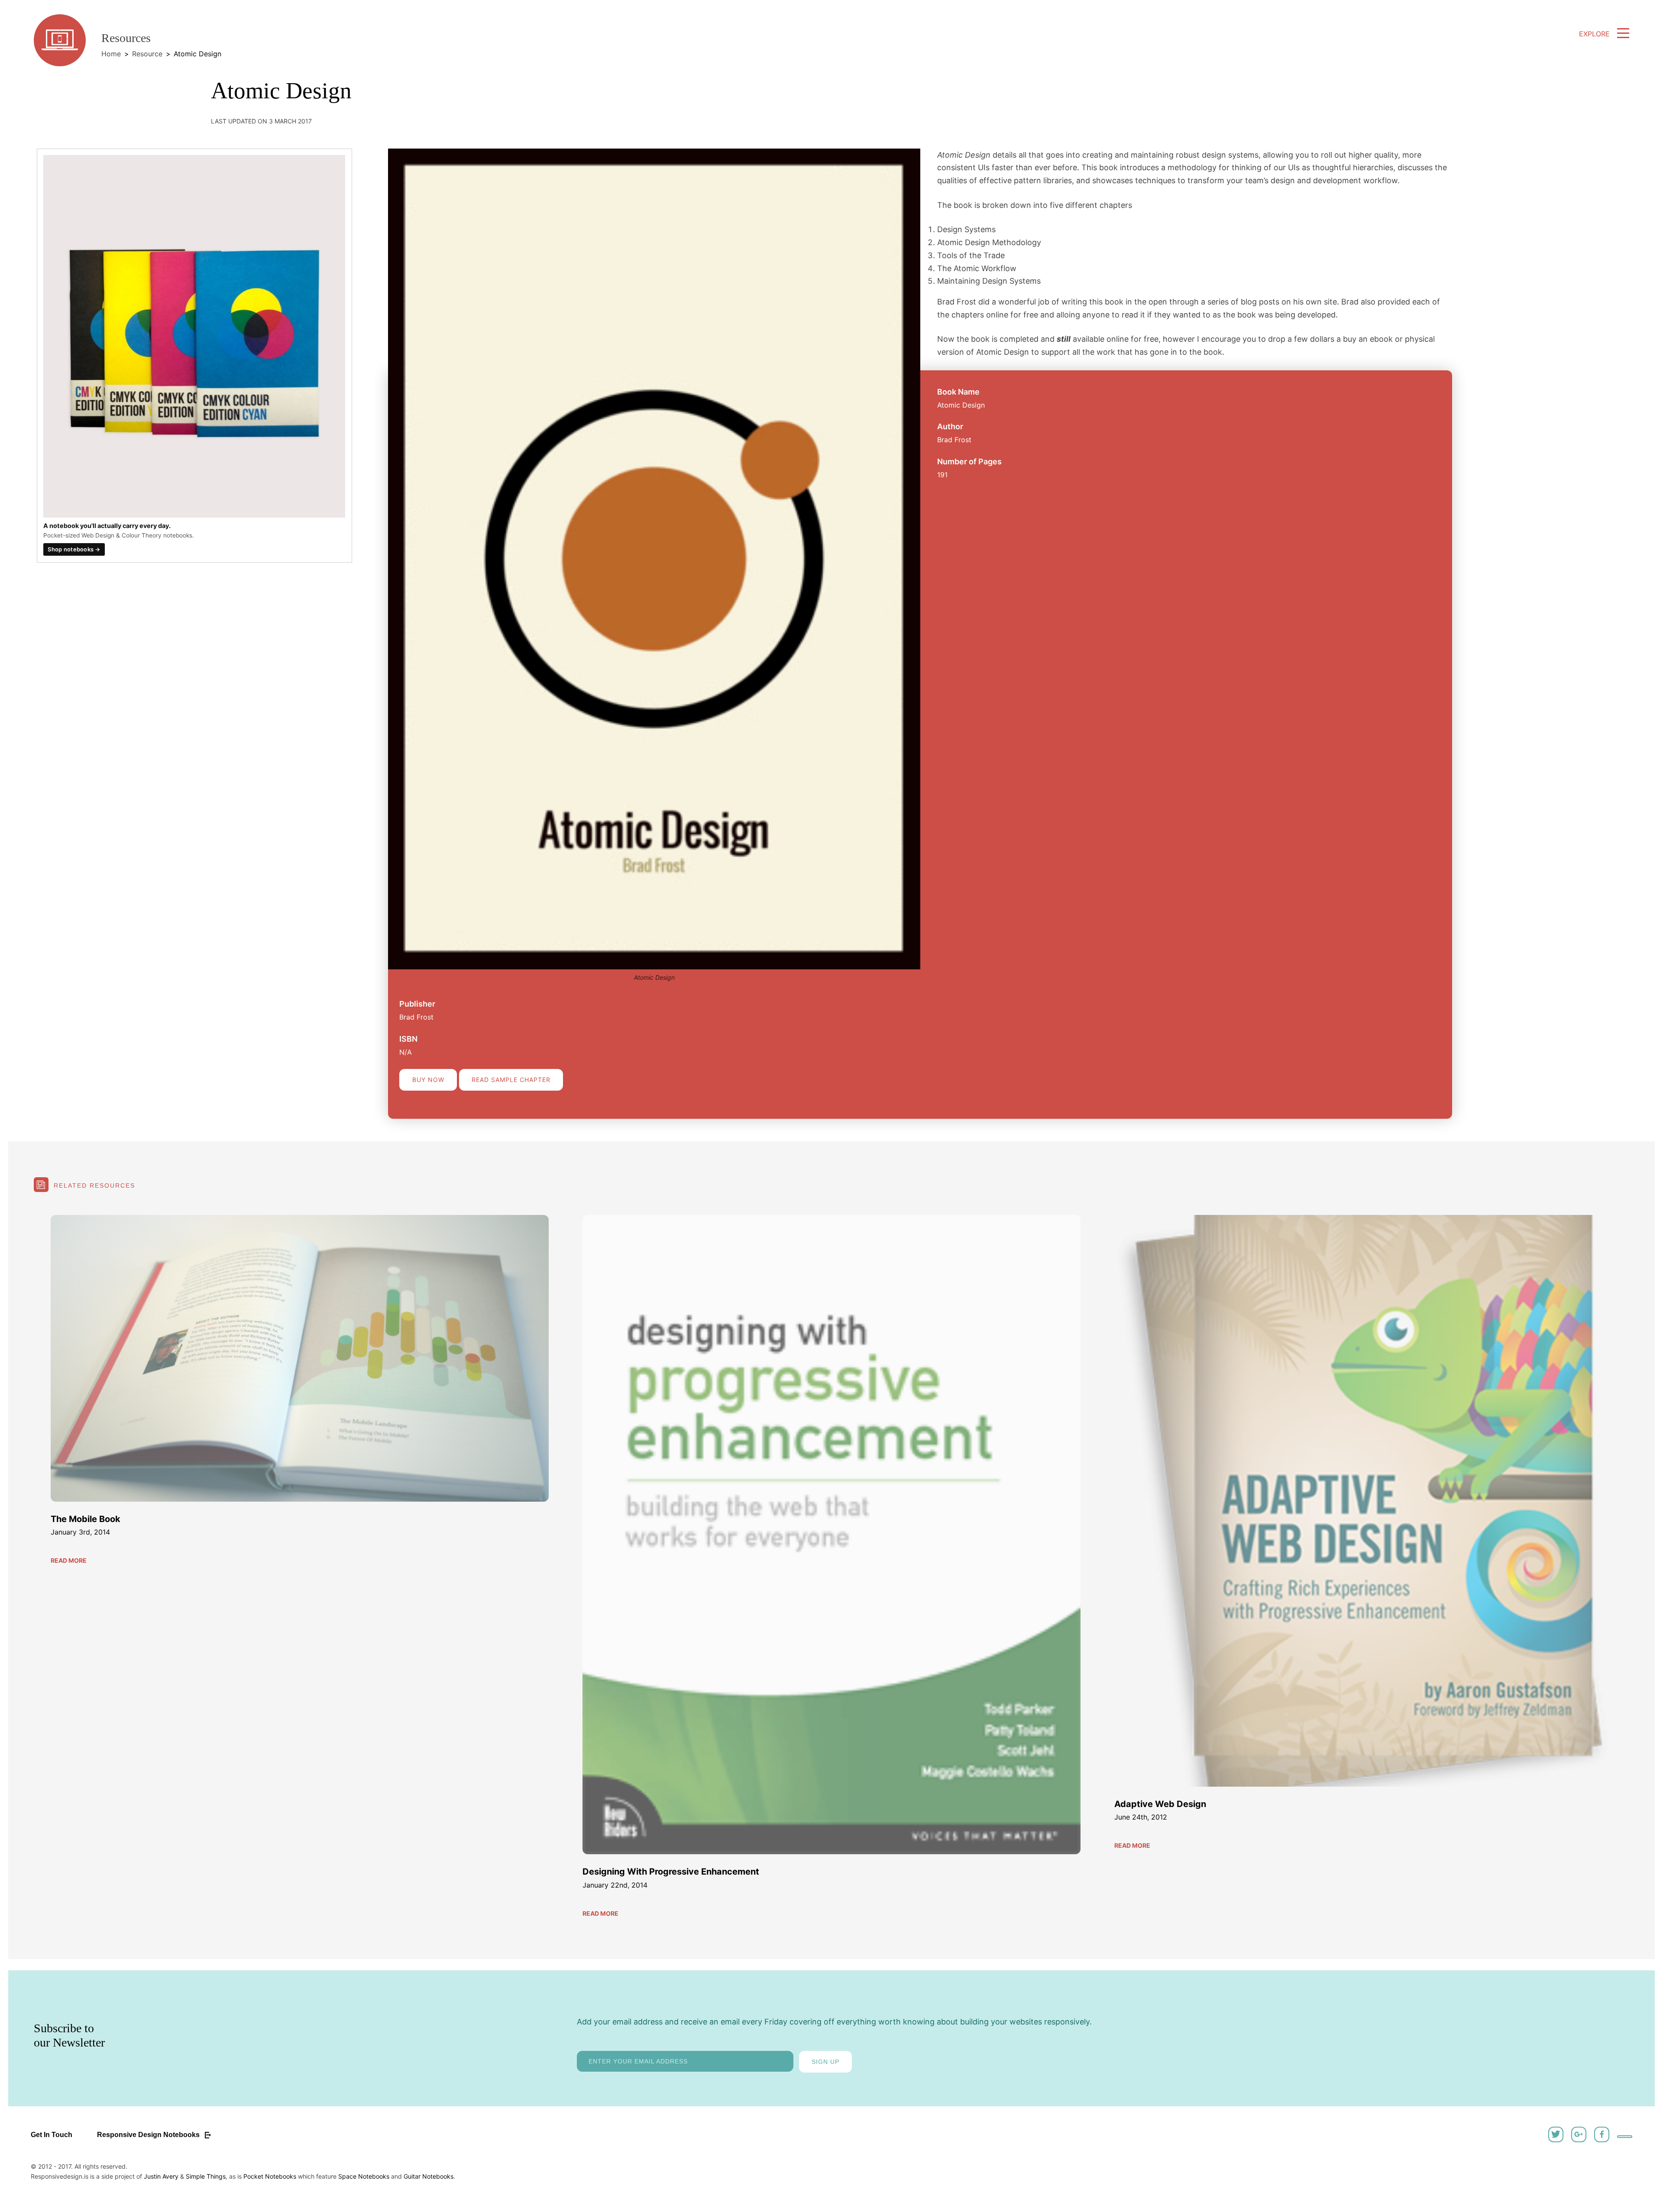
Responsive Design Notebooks (149, 2135)
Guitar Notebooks (429, 2176)
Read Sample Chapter (511, 1080)
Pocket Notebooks (270, 2176)
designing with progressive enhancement (671, 1872)
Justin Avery (161, 2176)
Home (111, 54)
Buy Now (428, 1080)
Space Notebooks (364, 2176)
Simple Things (206, 2176)
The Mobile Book (86, 1519)
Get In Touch (52, 2135)
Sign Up (825, 2062)
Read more (69, 1560)
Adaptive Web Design (1160, 1804)
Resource (147, 54)
